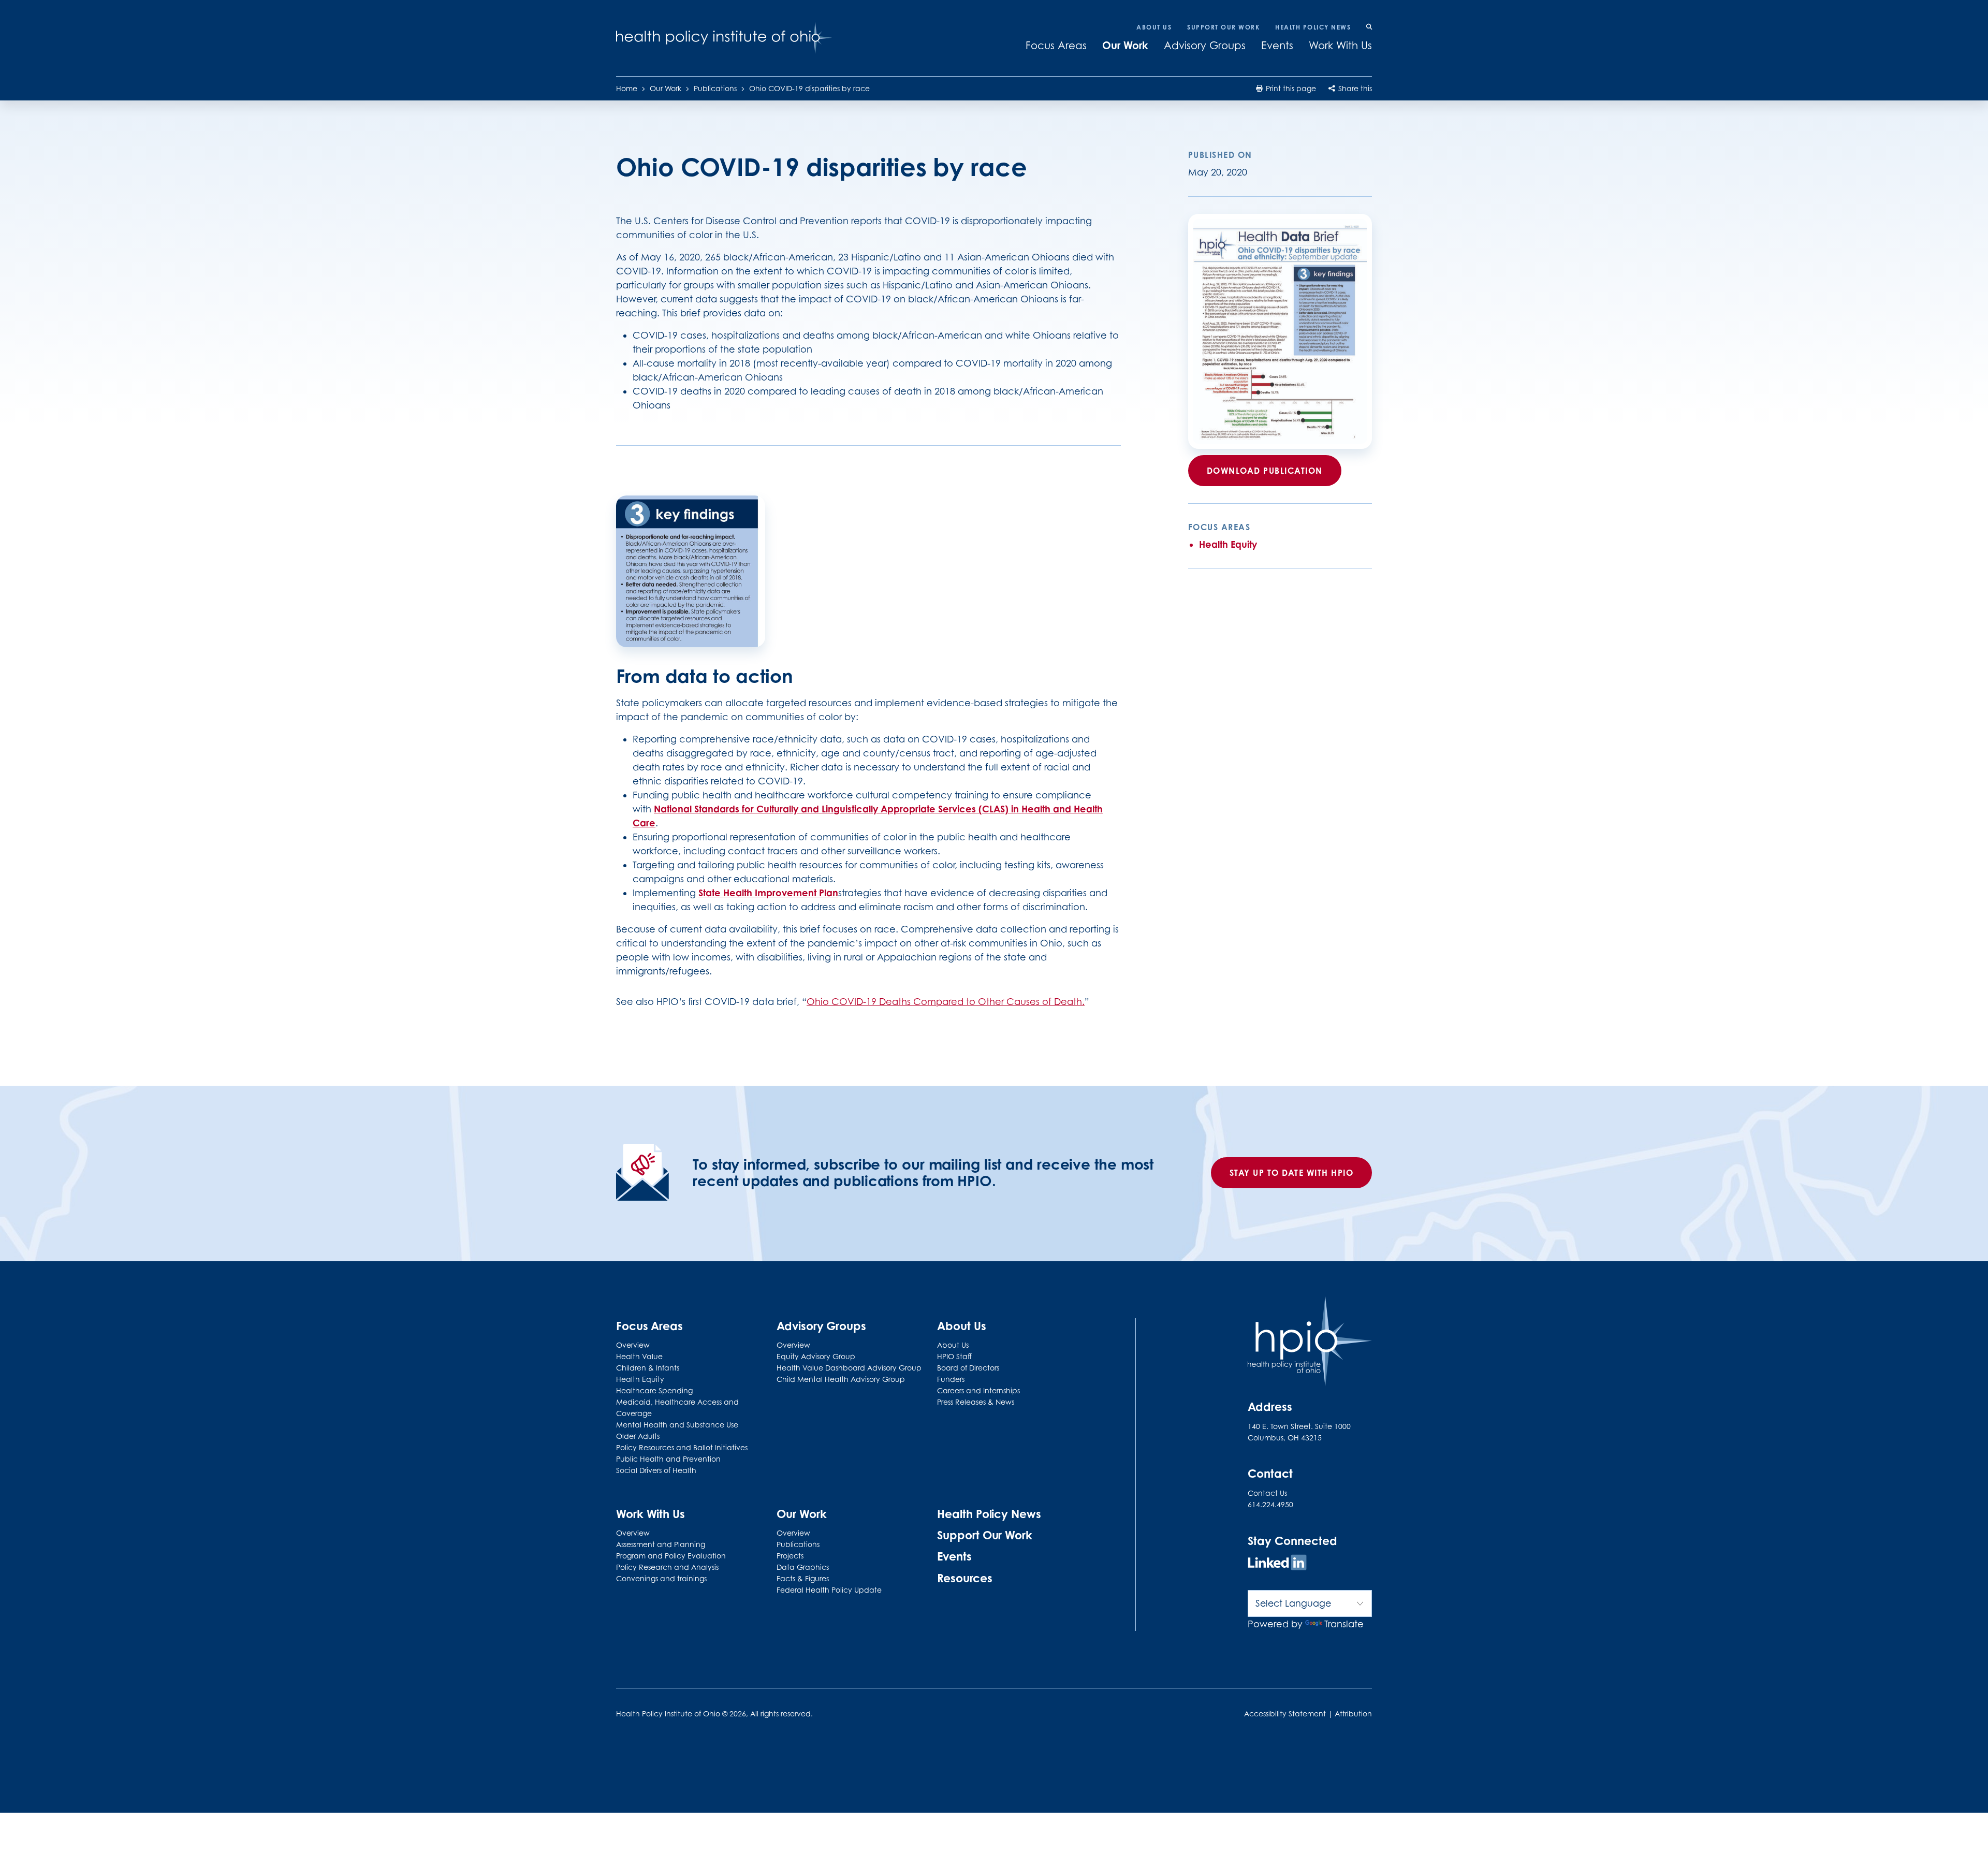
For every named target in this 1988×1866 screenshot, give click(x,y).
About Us (1154, 27)
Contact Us (1267, 1493)
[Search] (1369, 27)
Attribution (1353, 1714)
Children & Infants (648, 1368)
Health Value (639, 1356)
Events (1277, 46)
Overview (633, 1345)
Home (627, 88)
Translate (1344, 1624)
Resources (964, 1578)
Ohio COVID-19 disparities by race (809, 88)
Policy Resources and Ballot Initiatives (682, 1447)
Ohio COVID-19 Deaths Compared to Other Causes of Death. (946, 1002)
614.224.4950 (1270, 1504)
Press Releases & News (976, 1402)
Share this (1354, 88)
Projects (790, 1556)
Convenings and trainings (661, 1578)
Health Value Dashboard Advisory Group (849, 1368)
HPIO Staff (954, 1356)
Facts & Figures (803, 1578)
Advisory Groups (1205, 46)
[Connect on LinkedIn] (1277, 1564)
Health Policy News (1313, 27)
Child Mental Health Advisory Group (841, 1379)
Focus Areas (1056, 46)
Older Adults (638, 1436)
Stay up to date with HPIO (1292, 1173)
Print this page (1290, 88)
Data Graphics (803, 1567)
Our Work (1125, 45)
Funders (951, 1379)
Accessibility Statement (1285, 1714)
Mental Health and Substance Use (677, 1425)
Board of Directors (968, 1368)
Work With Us (1340, 46)
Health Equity (1228, 544)
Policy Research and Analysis (667, 1567)
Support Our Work (1223, 27)
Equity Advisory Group (816, 1356)
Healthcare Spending (654, 1390)
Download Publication (1265, 471)
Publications (715, 88)
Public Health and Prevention (668, 1459)
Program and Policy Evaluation (671, 1556)
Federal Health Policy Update (829, 1590)
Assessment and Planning (661, 1544)
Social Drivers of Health (656, 1470)
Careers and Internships (978, 1390)
